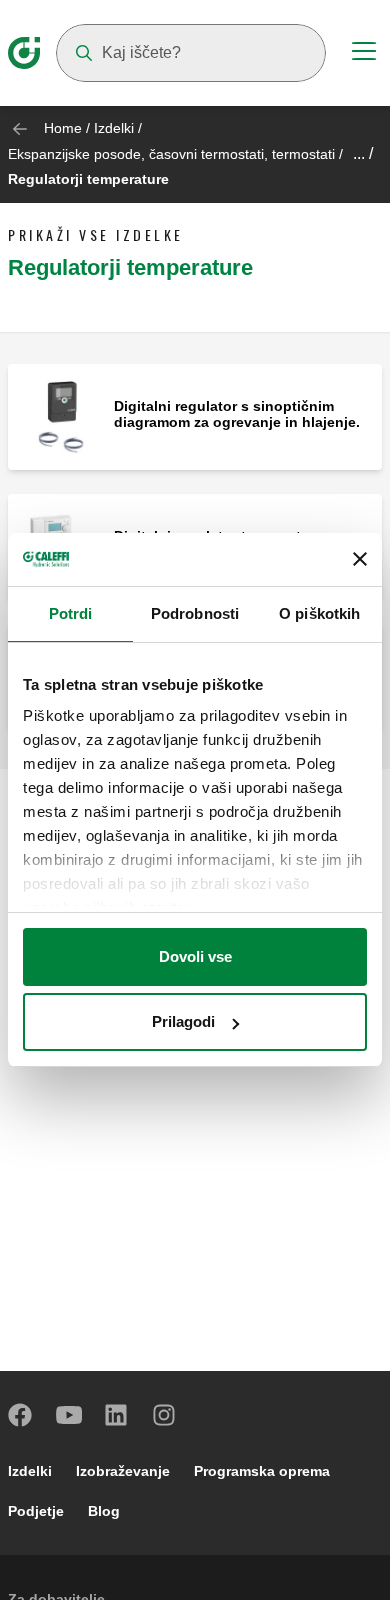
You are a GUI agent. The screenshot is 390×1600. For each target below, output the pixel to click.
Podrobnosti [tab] (195, 613)
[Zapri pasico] (360, 559)
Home (63, 128)
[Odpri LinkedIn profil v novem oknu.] (117, 1415)
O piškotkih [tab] (319, 613)
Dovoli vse (195, 956)
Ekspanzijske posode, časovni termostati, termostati (173, 154)
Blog (104, 1511)
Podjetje (36, 1511)
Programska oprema (262, 1471)
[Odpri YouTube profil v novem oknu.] (69, 1415)
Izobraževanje (123, 1471)
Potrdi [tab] (71, 613)
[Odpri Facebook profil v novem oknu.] (21, 1415)
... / (363, 153)
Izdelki (114, 128)
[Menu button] (364, 54)
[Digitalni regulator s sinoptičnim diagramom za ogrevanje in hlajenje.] (61, 415)
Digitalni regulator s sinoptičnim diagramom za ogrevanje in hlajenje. (237, 414)
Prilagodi (183, 1021)
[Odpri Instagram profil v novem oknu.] (165, 1415)
